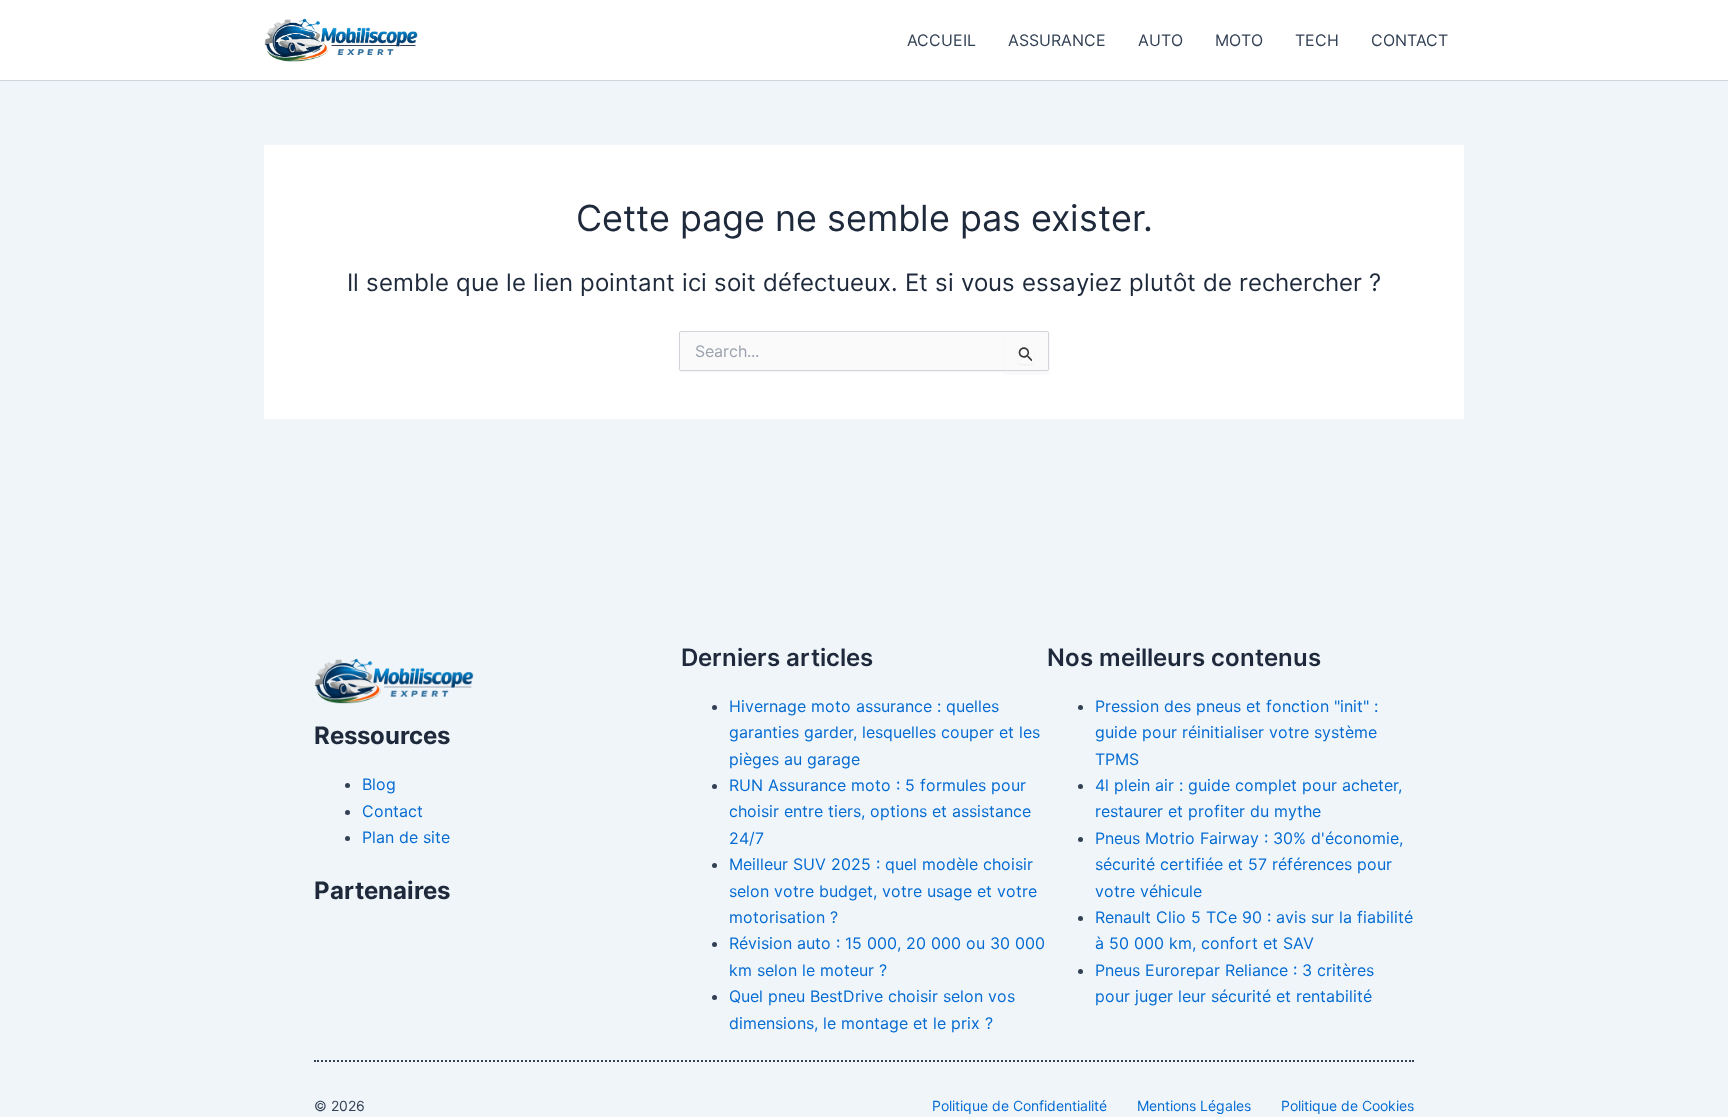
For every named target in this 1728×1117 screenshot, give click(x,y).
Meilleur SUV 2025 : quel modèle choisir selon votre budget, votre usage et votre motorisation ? (883, 890)
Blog (379, 784)
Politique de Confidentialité (1019, 1105)
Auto (1160, 40)
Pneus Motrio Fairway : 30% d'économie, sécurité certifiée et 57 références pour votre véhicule (1249, 864)
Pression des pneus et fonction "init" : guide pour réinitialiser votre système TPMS (1236, 732)
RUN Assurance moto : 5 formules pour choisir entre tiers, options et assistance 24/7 (880, 811)
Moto (1239, 40)
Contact (1409, 40)
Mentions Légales (1194, 1105)
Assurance (1057, 40)
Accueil (941, 40)
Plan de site (406, 837)
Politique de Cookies (1347, 1105)
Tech (1317, 40)
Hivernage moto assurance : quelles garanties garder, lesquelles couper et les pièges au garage (884, 732)
